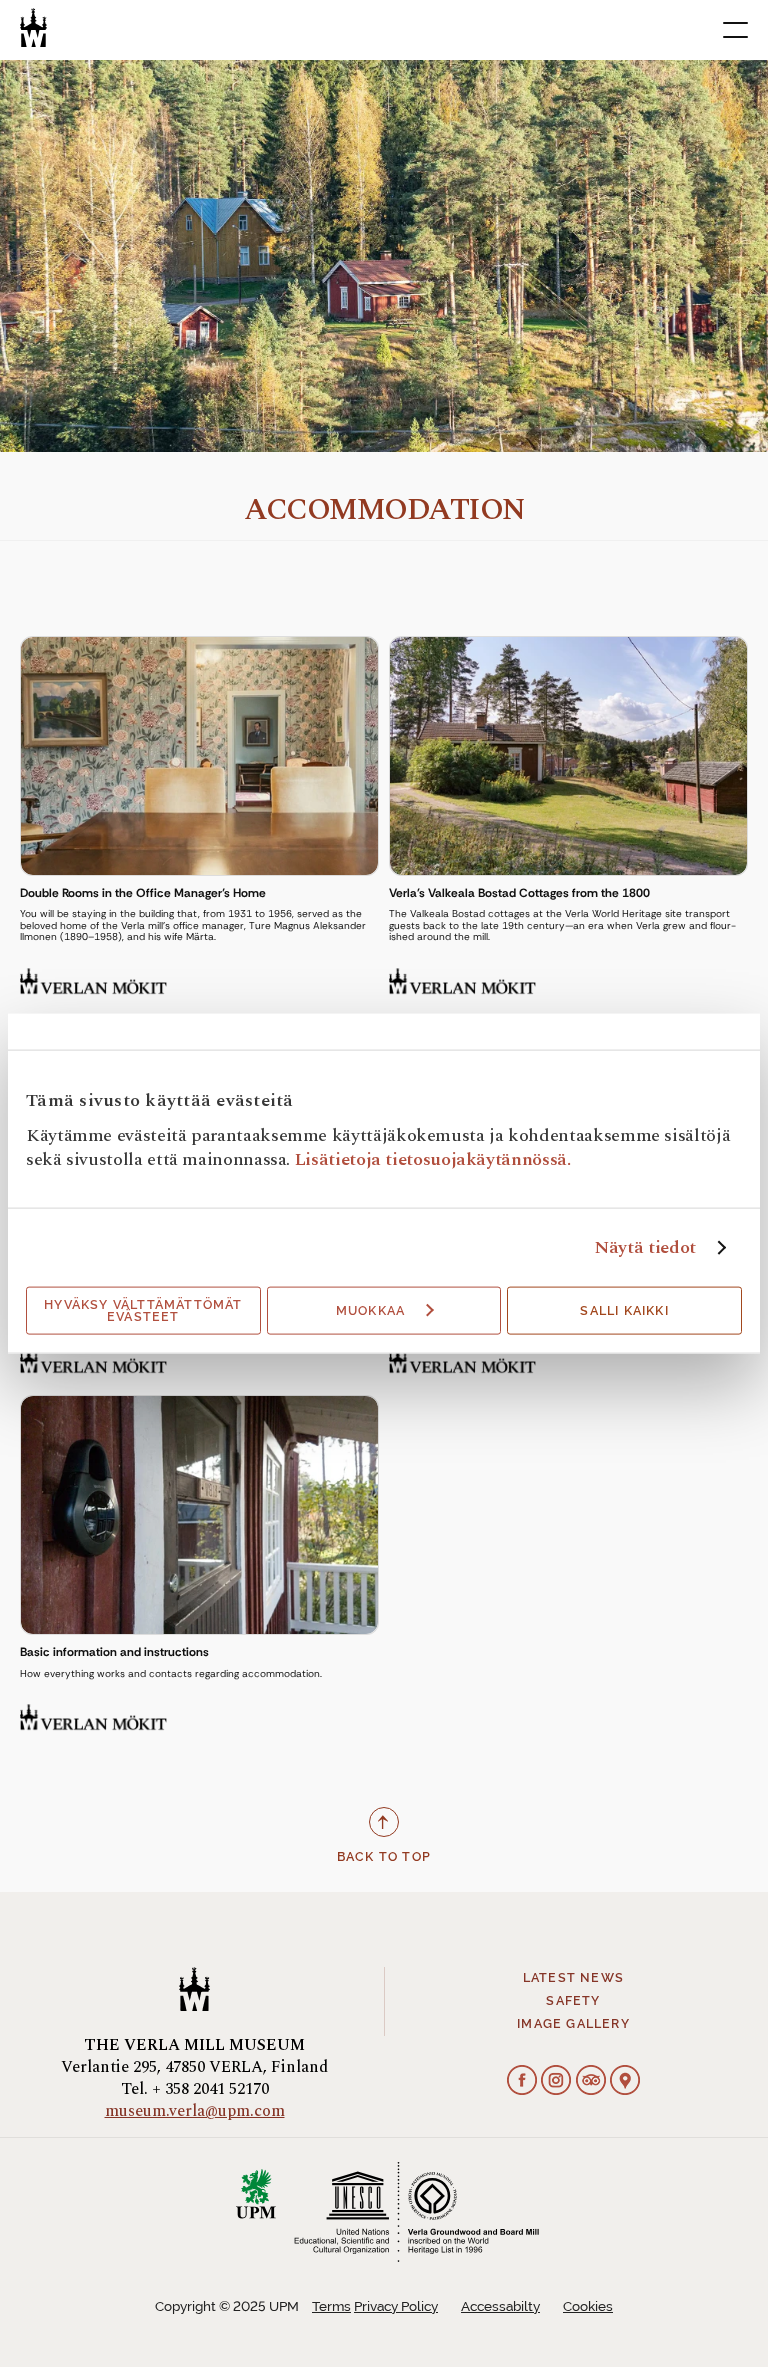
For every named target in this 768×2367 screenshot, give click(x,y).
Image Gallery (573, 2024)
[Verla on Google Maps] (625, 2083)
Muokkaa (370, 1311)
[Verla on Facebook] (522, 2083)
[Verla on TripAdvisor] (591, 2083)
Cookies (588, 2306)
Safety (573, 2001)
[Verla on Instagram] (556, 2083)
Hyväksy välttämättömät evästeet (143, 1311)
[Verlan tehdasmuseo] (33, 27)
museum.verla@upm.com (195, 2111)
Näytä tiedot (645, 1248)
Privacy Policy (396, 2306)
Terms (331, 2306)
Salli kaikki (624, 1311)
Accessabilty (500, 2306)
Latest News (573, 1978)
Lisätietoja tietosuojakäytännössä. (433, 1159)
